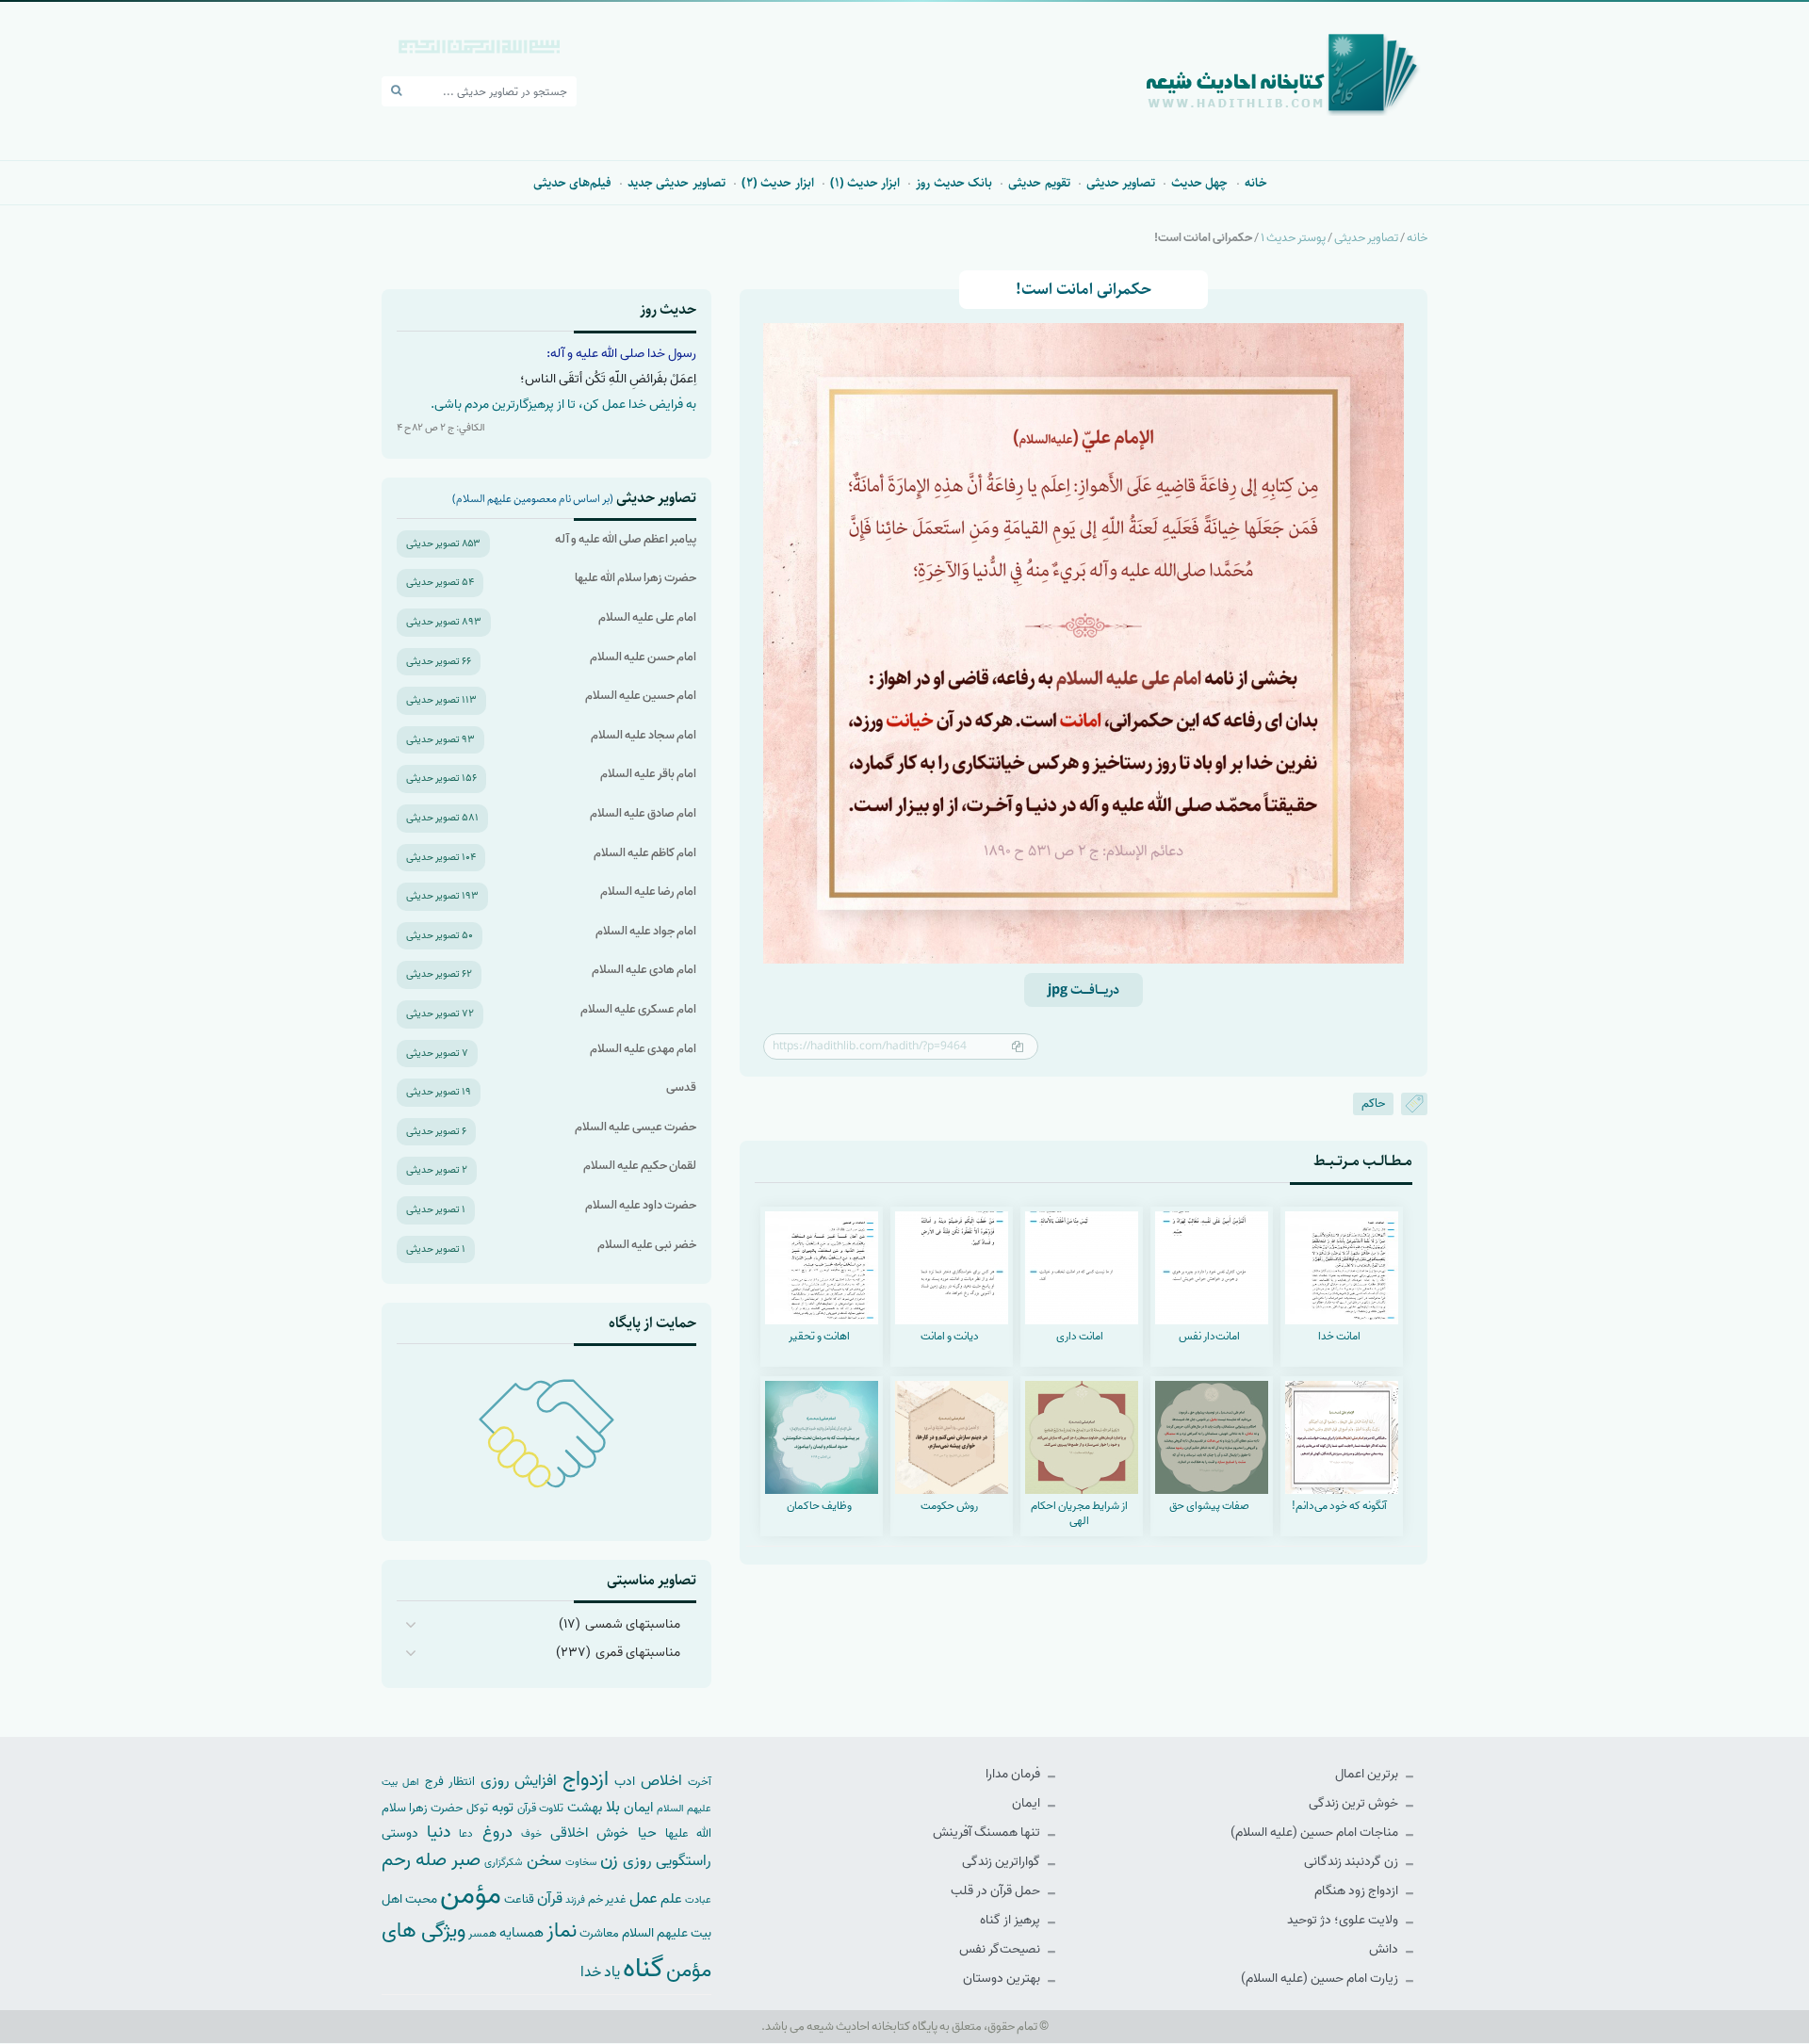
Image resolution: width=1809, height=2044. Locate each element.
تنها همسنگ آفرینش (988, 1833)
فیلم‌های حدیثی (572, 183)
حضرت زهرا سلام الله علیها (636, 578)
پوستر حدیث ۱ (1293, 238)
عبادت (698, 1900)
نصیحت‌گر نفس (1001, 1949)
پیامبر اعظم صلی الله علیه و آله (626, 539)
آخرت (700, 1782)
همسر (482, 1934)
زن (609, 1860)
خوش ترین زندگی (1355, 1803)
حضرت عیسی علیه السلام (636, 1127)
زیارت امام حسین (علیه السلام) (1321, 1979)
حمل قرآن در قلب (997, 1891)
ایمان (1027, 1803)
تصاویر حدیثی (1121, 183)
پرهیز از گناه (1011, 1920)
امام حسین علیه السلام (641, 696)
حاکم (1373, 1103)
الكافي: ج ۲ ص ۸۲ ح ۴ (441, 428)
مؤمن (471, 1895)
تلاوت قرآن (540, 1809)
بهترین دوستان (1003, 1979)
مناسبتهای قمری (638, 1653)
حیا (647, 1833)
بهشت (585, 1807)
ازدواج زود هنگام (1358, 1891)
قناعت (519, 1899)
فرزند (575, 1900)
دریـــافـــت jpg (1084, 990)
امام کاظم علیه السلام (645, 853)
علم (671, 1899)
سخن (544, 1861)
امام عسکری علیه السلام (638, 1009)
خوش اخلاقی (589, 1833)
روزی (637, 1861)
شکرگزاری (503, 1862)
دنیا (439, 1832)
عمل (644, 1898)
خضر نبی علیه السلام (647, 1245)
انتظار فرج (450, 1782)
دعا (466, 1834)
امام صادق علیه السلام (643, 813)
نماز (562, 1931)
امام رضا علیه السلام (648, 892)
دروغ (497, 1832)
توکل (477, 1809)
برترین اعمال (1368, 1774)
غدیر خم (607, 1899)
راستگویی (684, 1861)
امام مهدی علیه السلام (643, 1049)
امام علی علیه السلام (647, 617)
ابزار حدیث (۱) (865, 183)
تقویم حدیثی (1039, 183)
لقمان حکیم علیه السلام (640, 1166)
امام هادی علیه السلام (644, 970)
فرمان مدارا (1014, 1774)
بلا (613, 1807)
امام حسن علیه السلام (643, 657)
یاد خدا (600, 1972)
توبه (503, 1808)
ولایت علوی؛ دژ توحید (1344, 1920)
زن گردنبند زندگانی (1353, 1862)
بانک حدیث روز (954, 183)
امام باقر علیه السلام (648, 774)
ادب (625, 1782)
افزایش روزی (519, 1781)
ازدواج (586, 1779)
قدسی (681, 1087)
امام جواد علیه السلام (646, 931)
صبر (466, 1860)
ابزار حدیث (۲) (778, 183)
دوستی (400, 1833)
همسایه (522, 1932)
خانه (1256, 183)
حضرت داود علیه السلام (641, 1205)
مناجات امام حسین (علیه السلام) (1316, 1833)
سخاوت (581, 1862)
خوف (531, 1834)
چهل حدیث (1199, 183)
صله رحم (414, 1860)
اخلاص (661, 1781)
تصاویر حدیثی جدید (676, 183)
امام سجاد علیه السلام (644, 735)
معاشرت (599, 1933)
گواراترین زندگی (1002, 1862)
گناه (643, 1969)
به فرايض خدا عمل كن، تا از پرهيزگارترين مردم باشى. (563, 405)
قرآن (550, 1898)
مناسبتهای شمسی (633, 1624)
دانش (1385, 1949)
